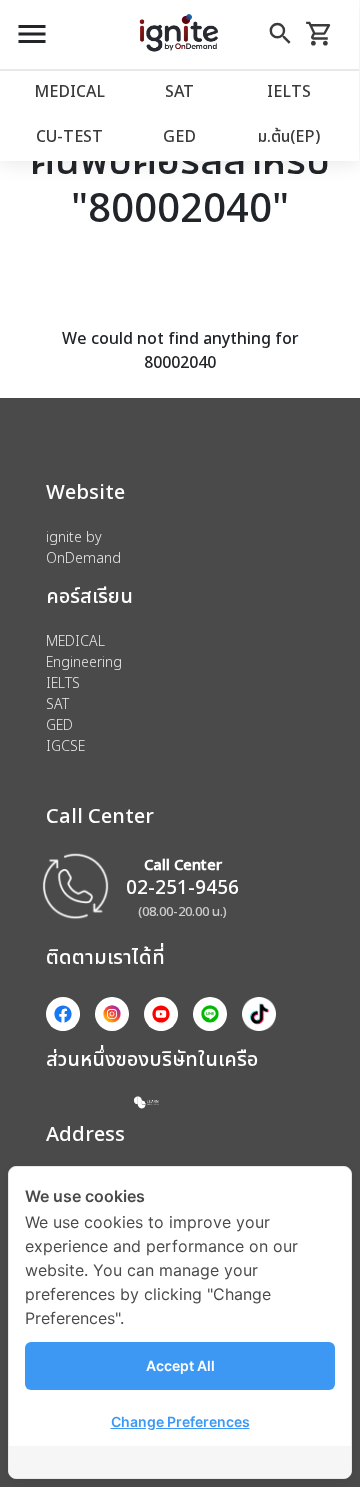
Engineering (84, 661)
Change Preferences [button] (180, 1421)
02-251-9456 (182, 886)
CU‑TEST (69, 136)
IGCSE (65, 745)
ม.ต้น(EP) (289, 136)
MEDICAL (69, 91)
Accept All (180, 1365)
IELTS (289, 91)
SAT (179, 91)
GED (179, 136)
